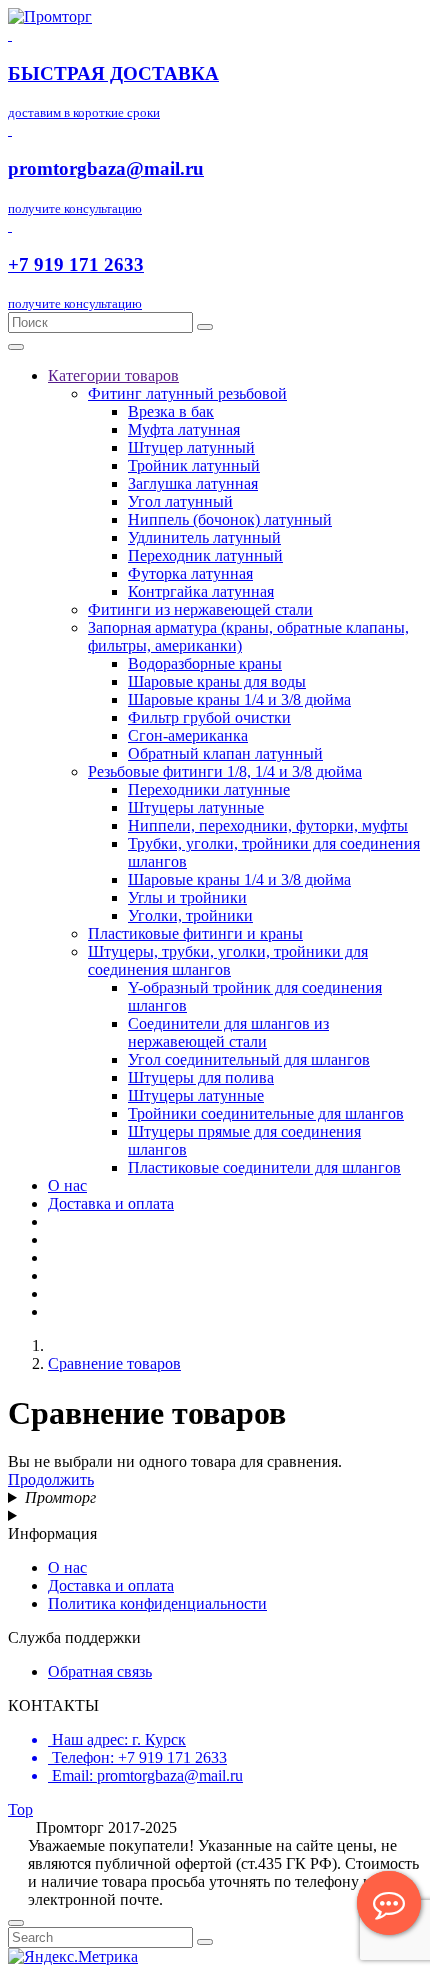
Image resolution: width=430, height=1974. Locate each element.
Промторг (60, 1497)
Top (20, 1809)
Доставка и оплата (111, 1585)
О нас (67, 1567)
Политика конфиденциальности (157, 1603)
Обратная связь (100, 1671)
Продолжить (51, 1479)
